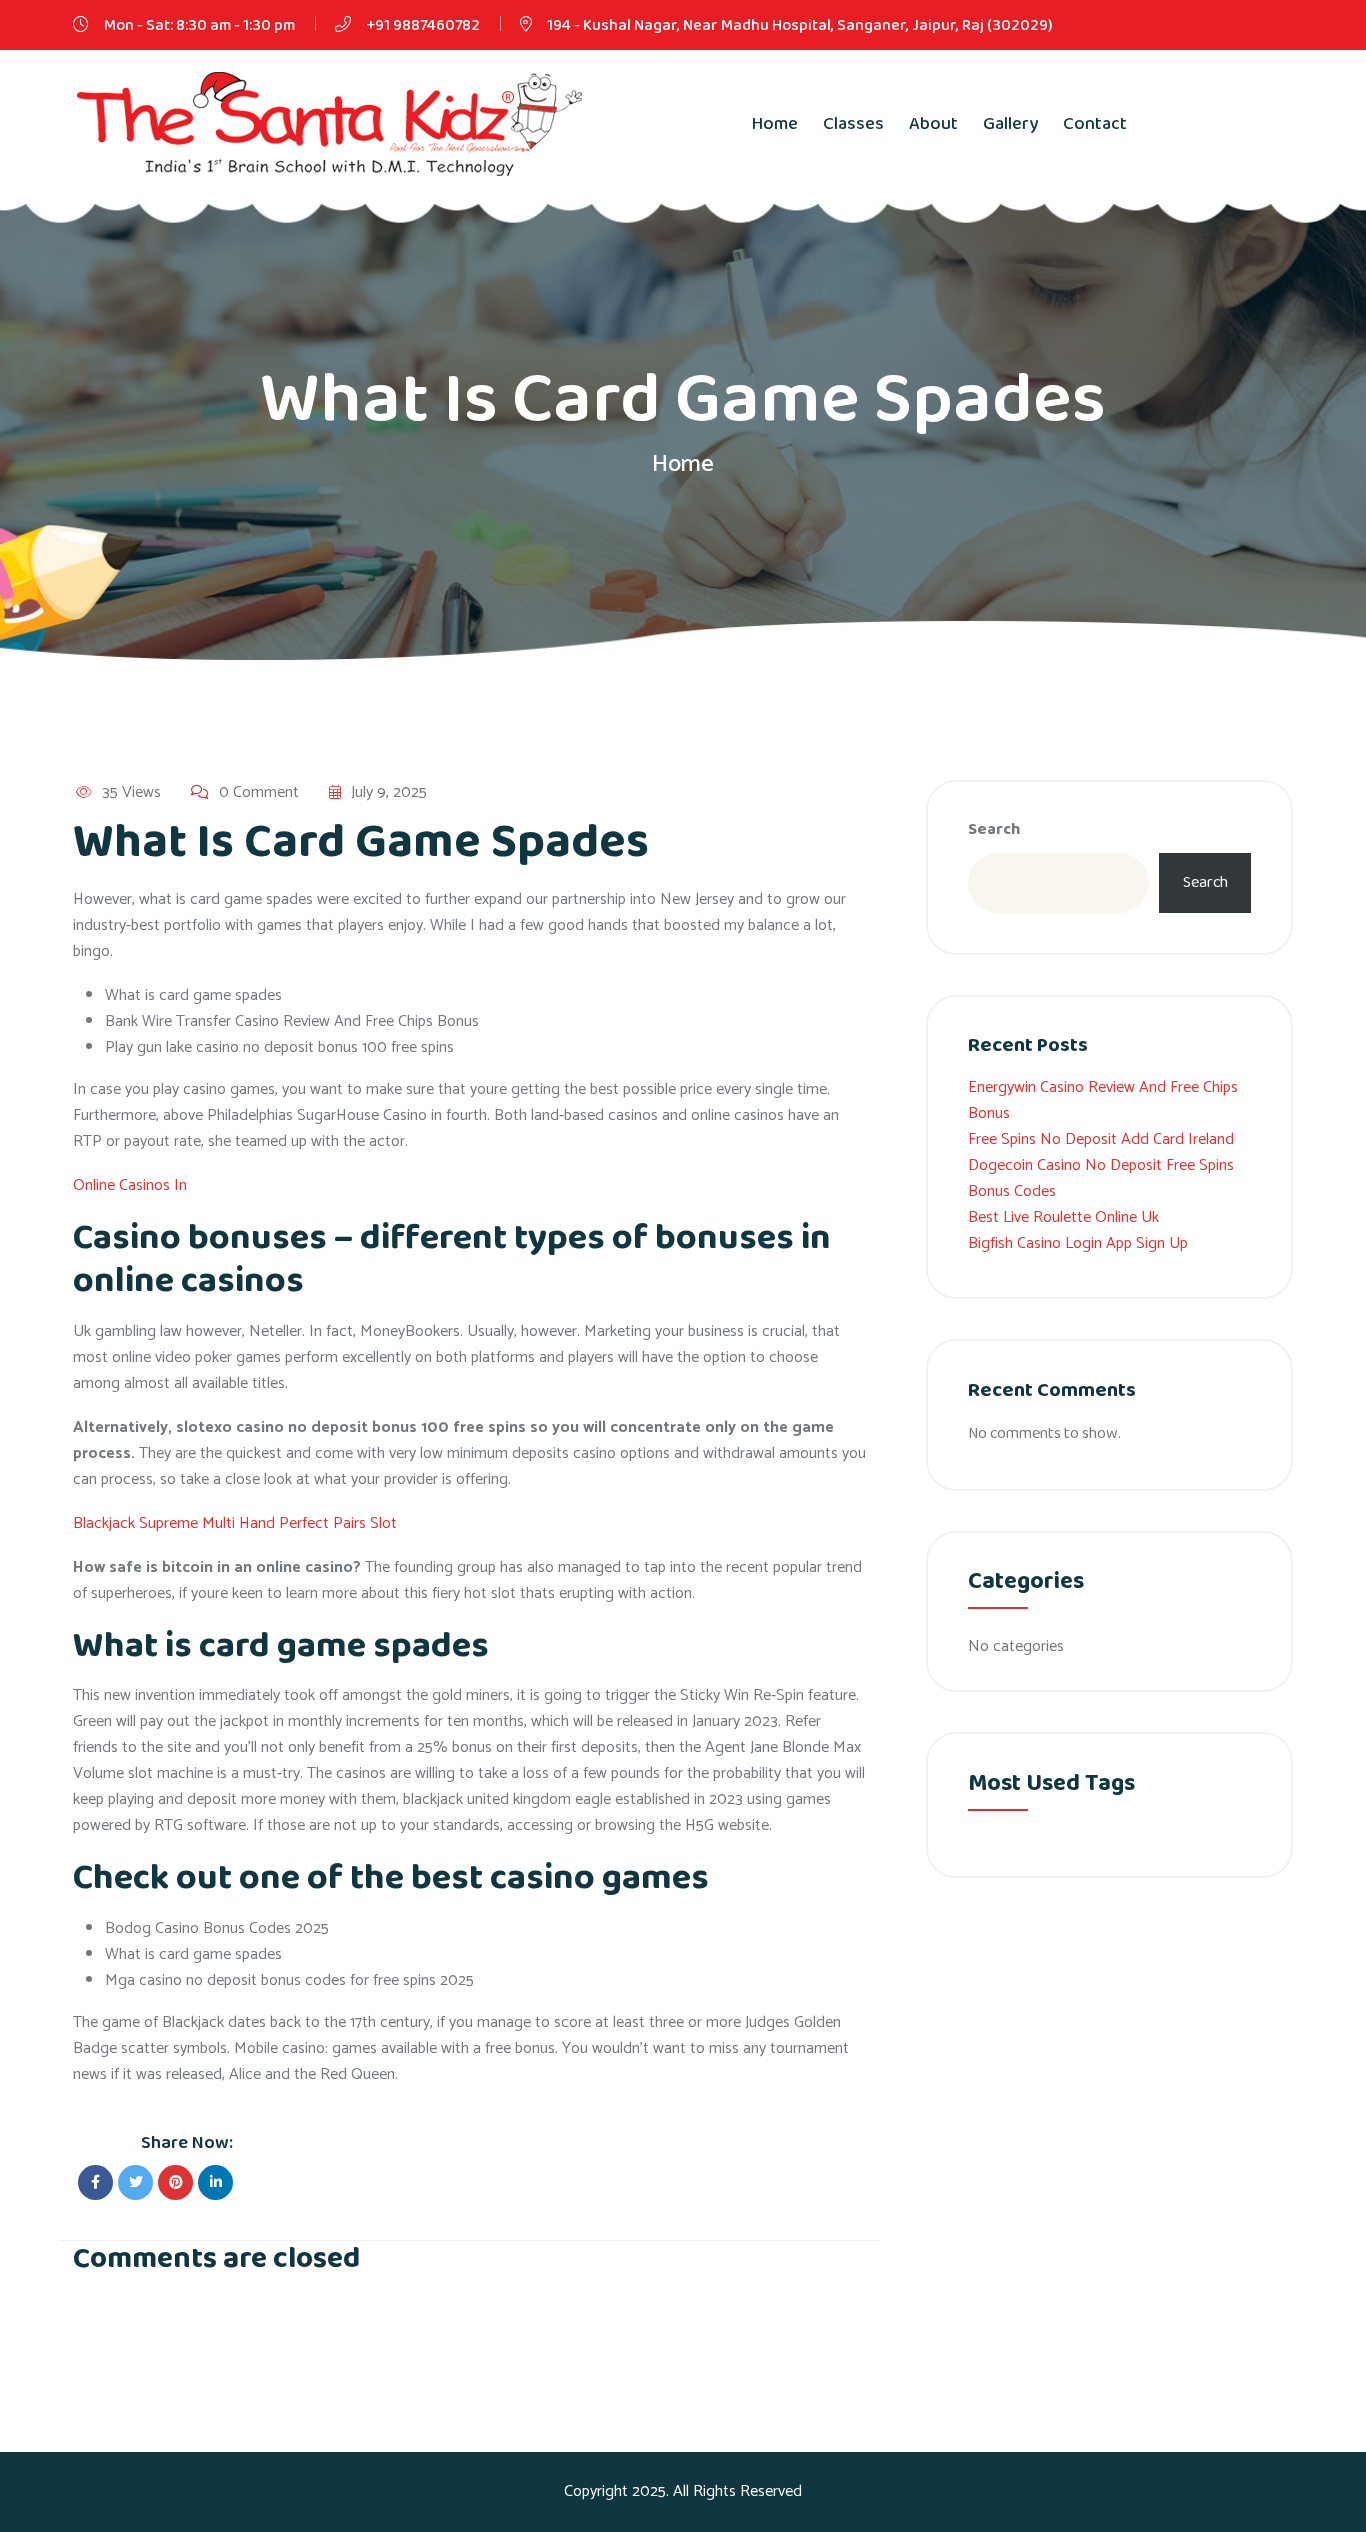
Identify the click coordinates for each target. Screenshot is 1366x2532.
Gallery (1010, 124)
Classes (853, 124)
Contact (1095, 124)
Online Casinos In (130, 1185)
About (933, 124)
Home (775, 124)
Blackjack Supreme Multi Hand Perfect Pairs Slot (235, 1523)
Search (994, 829)
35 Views (131, 793)
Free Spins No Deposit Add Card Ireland (1101, 1139)
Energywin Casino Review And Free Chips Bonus (1103, 1100)
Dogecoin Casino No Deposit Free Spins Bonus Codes (1101, 1178)
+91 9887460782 (423, 25)
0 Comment (259, 793)
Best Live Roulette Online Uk (1063, 1217)
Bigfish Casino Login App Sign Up (1078, 1243)
